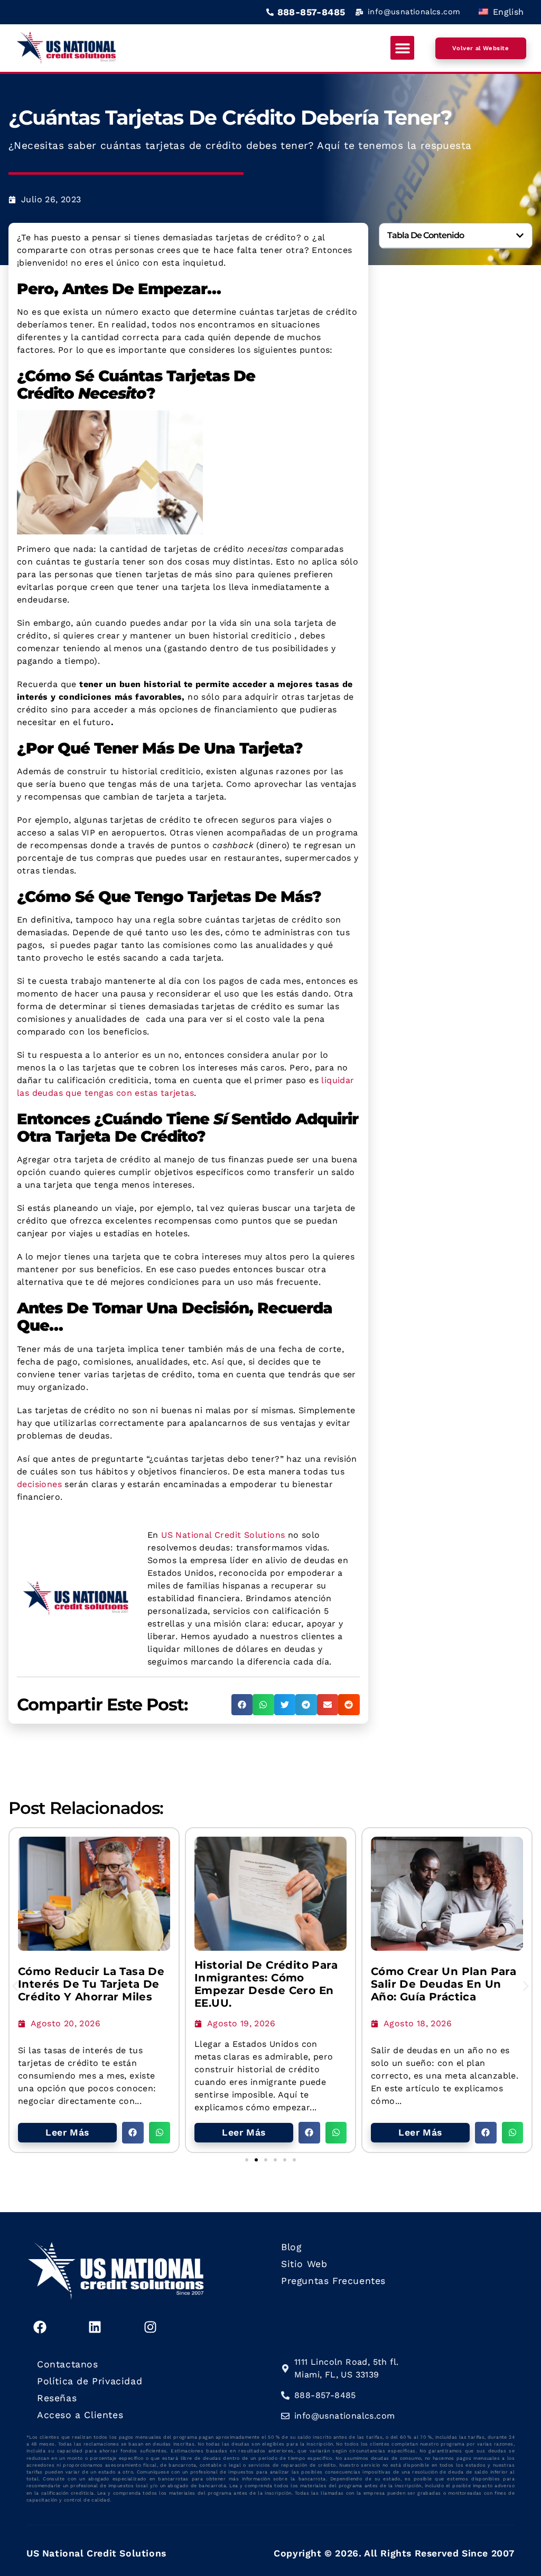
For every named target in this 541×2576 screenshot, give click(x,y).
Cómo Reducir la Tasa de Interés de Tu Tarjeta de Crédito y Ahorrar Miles (91, 1984)
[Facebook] (40, 2327)
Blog (291, 2247)
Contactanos (68, 2364)
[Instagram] (150, 2327)
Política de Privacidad (90, 2381)
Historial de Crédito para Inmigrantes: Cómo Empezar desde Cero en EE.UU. (266, 1984)
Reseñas (57, 2398)
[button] (402, 48)
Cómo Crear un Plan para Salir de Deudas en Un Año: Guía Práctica (444, 1984)
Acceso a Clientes (80, 2415)
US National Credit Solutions (223, 1535)
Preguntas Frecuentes (333, 2281)
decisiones (39, 1484)
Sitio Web (304, 2264)
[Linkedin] (95, 2327)
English (507, 12)
